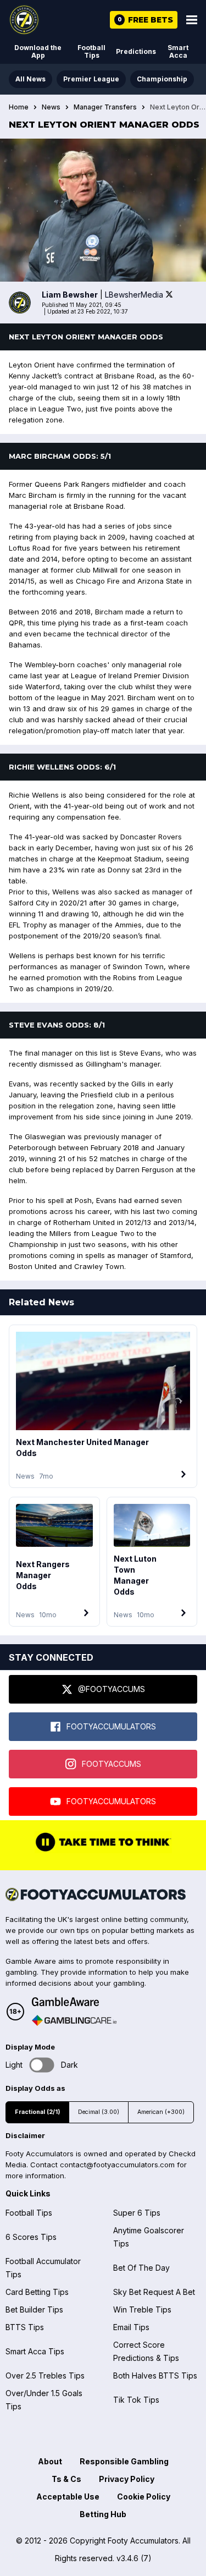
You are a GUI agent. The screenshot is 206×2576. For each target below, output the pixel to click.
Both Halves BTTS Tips (155, 2375)
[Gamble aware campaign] (74, 2002)
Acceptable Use (68, 2497)
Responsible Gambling (124, 2461)
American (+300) (161, 2112)
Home (19, 107)
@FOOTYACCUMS (112, 1689)
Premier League (91, 79)
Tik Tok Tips (136, 2400)
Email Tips (131, 2327)
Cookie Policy (144, 2497)
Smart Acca (178, 51)
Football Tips (91, 51)
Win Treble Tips (142, 2309)
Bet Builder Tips (34, 2309)
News (51, 107)
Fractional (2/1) (37, 2112)
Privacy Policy (127, 2479)
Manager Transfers (105, 107)
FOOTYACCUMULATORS (111, 1726)
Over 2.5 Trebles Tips (45, 2375)
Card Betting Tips (37, 2292)
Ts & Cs (66, 2479)
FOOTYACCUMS (112, 1764)
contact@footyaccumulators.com (117, 2165)
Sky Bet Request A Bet (154, 2292)
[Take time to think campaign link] (103, 1850)
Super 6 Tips (137, 2213)
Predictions (136, 51)
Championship (162, 79)
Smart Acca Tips (35, 2351)
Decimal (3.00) (99, 2112)
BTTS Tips (25, 2327)
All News (30, 79)
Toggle (42, 2065)
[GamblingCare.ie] (74, 2020)
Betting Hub (103, 2514)
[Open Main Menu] (192, 20)
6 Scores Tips (31, 2237)
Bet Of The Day (141, 2268)
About (50, 2461)
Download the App (38, 51)
